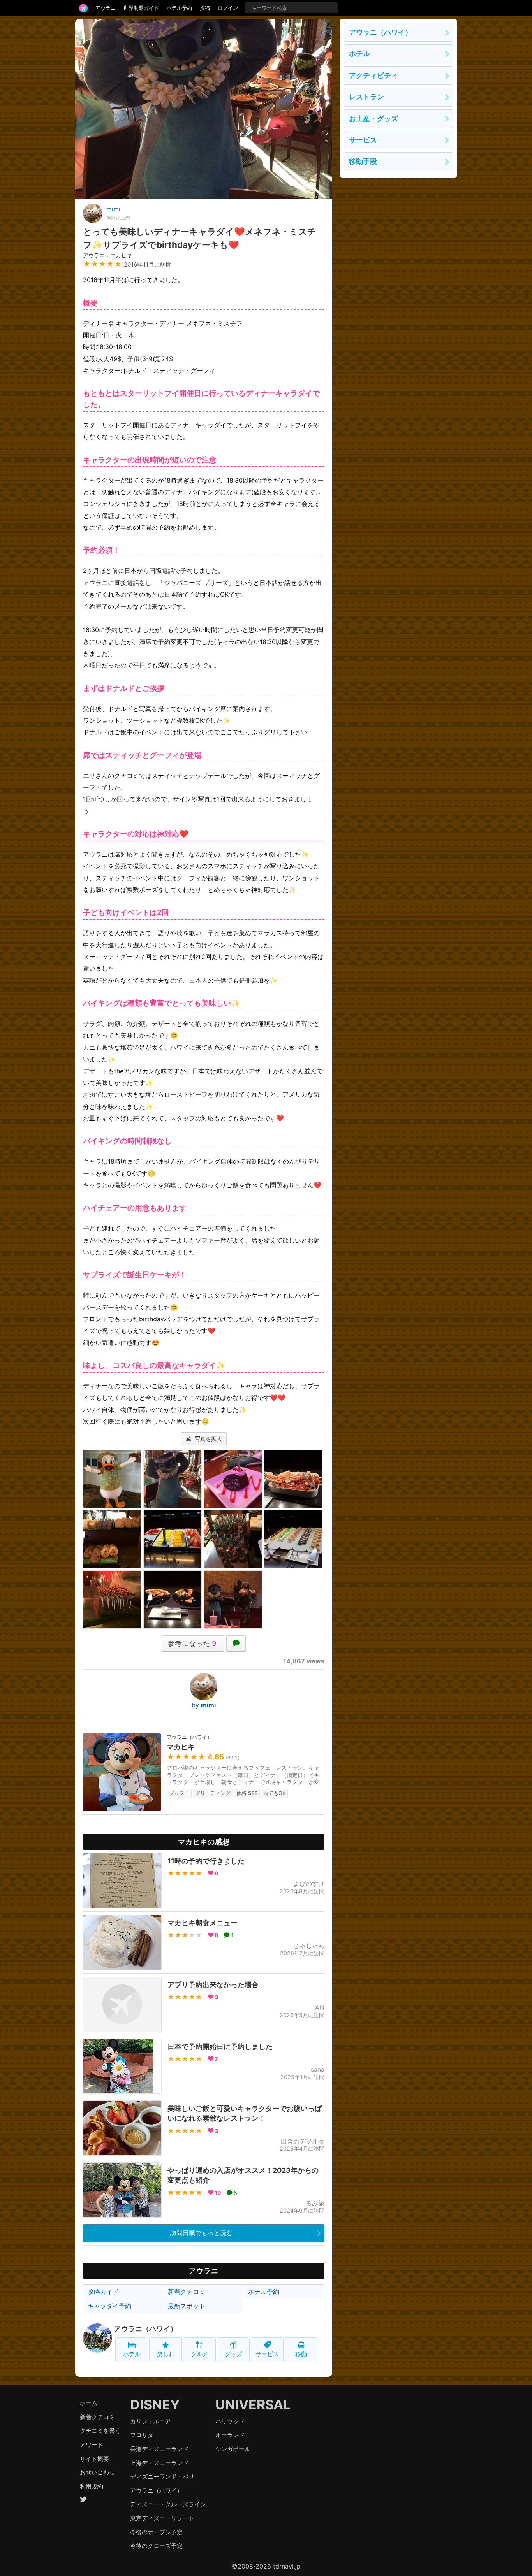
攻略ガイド (103, 2292)
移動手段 (363, 161)
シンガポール (233, 2449)
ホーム (89, 2403)
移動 (301, 2354)
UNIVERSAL (253, 2405)
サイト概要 (94, 2459)
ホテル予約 (179, 8)
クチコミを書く (100, 2431)
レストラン (366, 97)
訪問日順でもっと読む (201, 2233)
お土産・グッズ (373, 119)
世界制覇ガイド (141, 8)
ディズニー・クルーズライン (168, 2504)
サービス (267, 2354)
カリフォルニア (151, 2421)
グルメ (200, 2354)
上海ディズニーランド (159, 2463)
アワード (92, 2445)
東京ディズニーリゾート (162, 2518)
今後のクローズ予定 (156, 2546)
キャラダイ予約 (109, 2306)
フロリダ (142, 2435)
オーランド (230, 2435)
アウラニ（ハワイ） (146, 2329)
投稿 (205, 8)
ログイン (228, 8)
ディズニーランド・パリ (162, 2477)
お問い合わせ (97, 2472)
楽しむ (166, 2354)
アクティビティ (373, 75)
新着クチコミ (187, 2292)
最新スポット (187, 2306)
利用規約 (92, 2486)
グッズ (233, 2354)
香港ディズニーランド (159, 2449)
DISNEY (155, 2405)
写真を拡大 (208, 1439)
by (204, 1705)
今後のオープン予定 (156, 2532)
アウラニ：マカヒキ (107, 255)
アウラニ (106, 8)
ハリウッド (230, 2421)
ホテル (132, 2354)
